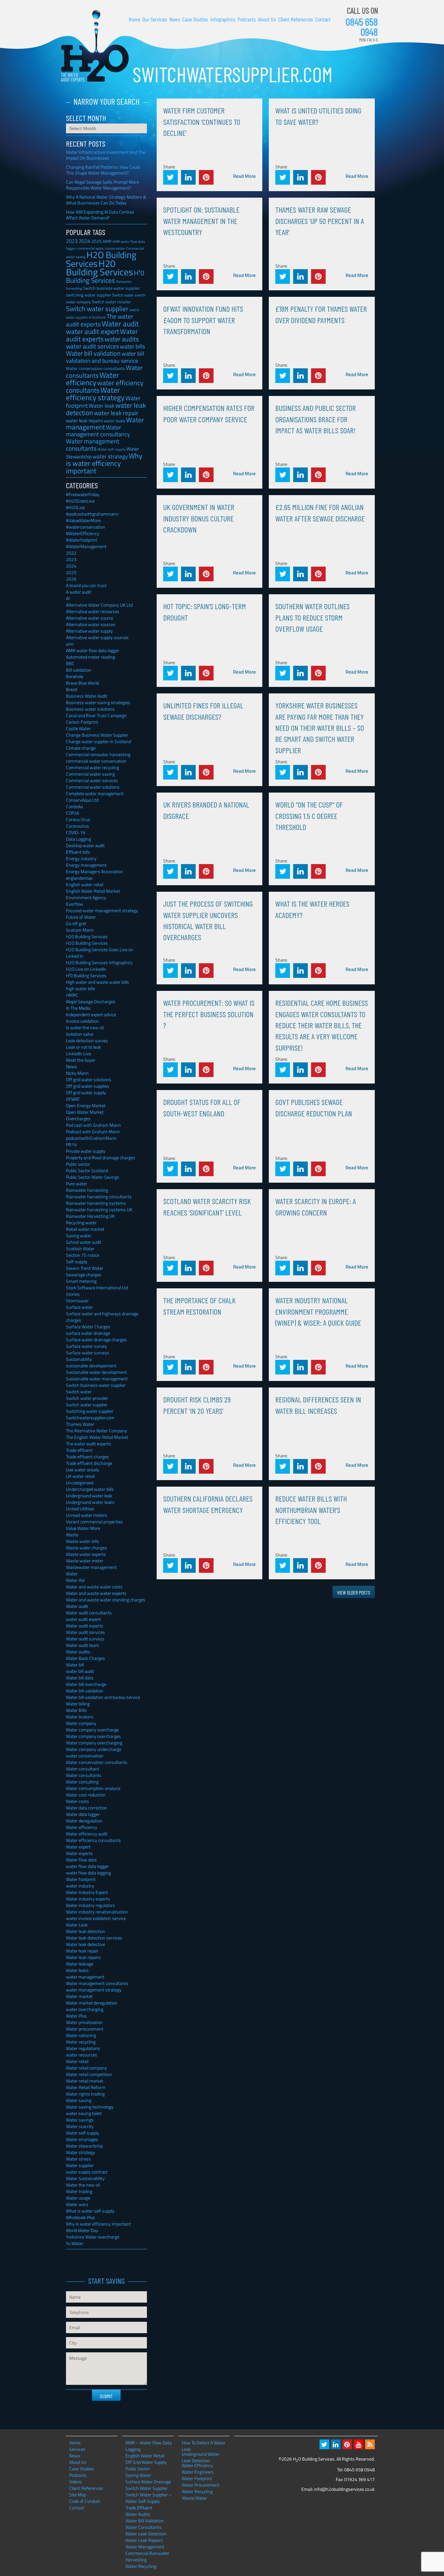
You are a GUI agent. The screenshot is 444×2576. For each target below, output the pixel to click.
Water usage (78, 2198)
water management (85, 1977)
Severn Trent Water (85, 1268)
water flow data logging (88, 1873)
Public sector (78, 1164)
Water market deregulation (92, 2003)
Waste (72, 1535)
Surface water (79, 1307)
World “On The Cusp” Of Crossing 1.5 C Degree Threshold (309, 816)
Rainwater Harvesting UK (90, 1216)
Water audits (78, 1652)
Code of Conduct (85, 2501)
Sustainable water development (96, 1372)
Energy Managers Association (95, 871)
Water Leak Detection (146, 2534)
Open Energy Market (86, 1105)
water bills (132, 346)
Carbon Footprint (82, 722)
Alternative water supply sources (97, 637)
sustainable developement (91, 1366)
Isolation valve (80, 1034)
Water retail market (85, 2081)
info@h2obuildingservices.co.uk (344, 2489)
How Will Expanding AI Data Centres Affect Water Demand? (100, 215)
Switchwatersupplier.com (90, 1418)
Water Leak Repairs (144, 2540)
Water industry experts (88, 1899)
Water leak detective (85, 1944)
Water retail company (86, 2068)
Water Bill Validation (145, 2521)
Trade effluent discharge (89, 1463)
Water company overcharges (93, 1736)
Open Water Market (85, 1112)
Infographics (223, 19)
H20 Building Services (99, 268)
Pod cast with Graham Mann (93, 1125)
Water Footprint (197, 2478)
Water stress (78, 2159)
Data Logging (78, 839)
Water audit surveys (85, 1639)
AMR (107, 241)
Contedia (74, 806)
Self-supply (77, 1262)
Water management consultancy (98, 431)
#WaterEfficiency (83, 533)
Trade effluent (79, 1450)
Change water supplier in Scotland (98, 741)
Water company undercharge (94, 1749)
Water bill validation (93, 353)
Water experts (79, 1853)
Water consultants (84, 1775)
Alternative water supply (89, 631)
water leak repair (116, 413)
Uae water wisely (83, 1470)
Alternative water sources (91, 624)
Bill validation (79, 670)
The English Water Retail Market (97, 1437)
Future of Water (81, 917)
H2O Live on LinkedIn (86, 969)
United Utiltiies (80, 1509)
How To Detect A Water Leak (204, 2443)
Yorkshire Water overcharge (93, 2237)
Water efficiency (92, 379)
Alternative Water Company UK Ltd (99, 605)
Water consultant (83, 1769)
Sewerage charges (84, 1275)
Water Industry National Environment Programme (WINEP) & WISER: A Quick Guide (318, 1311)
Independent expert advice (91, 1014)
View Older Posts (354, 1592)
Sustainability (79, 1359)
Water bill (75, 1665)
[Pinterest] (347, 2444)
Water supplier (80, 2165)
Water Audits (138, 2514)
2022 (71, 553)
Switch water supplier (97, 309)
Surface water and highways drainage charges (102, 1317)
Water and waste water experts (96, 1593)
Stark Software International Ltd (97, 1288)
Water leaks (77, 1970)
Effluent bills (78, 852)
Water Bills (76, 1710)
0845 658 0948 (362, 27)
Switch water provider (87, 1398)
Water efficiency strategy (95, 394)
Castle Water (78, 728)
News (175, 19)
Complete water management (95, 793)
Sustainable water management (97, 1379)
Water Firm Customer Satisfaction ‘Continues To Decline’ (202, 122)
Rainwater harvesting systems (96, 1203)
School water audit (84, 1242)
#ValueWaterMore (83, 520)
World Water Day (82, 2230)
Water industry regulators (91, 1905)
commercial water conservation (96, 761)
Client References (296, 19)
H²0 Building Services (105, 276)
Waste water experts (86, 1554)
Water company (81, 1723)
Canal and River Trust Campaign (96, 715)
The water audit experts (100, 320)
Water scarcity (80, 2126)
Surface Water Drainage (148, 2482)
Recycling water (81, 1222)
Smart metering (81, 1281)
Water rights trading (85, 2094)
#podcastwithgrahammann (92, 514)
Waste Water (195, 2498)
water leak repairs (84, 421)
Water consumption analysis (93, 1788)
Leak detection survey (87, 1040)
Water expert (78, 1847)
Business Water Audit (87, 696)
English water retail (85, 884)
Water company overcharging (94, 1743)
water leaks (114, 421)
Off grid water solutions (89, 1079)
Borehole (75, 676)
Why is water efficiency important (104, 463)
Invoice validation (82, 1021)
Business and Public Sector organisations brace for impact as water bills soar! (316, 419)
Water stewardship (84, 2146)
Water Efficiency (197, 2465)
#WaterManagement (86, 546)
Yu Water (75, 2243)
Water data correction (87, 1808)
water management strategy (94, 1990)
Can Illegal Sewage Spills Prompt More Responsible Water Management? (102, 185)
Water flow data (81, 1860)
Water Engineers (198, 2472)
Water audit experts (102, 335)
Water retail (77, 2061)
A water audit (79, 592)
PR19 (71, 1144)
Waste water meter (85, 1561)
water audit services (92, 346)
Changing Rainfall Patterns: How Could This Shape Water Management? (103, 170)
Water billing (78, 1704)
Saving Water (138, 2475)
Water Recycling (141, 2566)
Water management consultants (93, 445)
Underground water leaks (90, 1502)
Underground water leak (89, 1496)
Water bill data (80, 1678)
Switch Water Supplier (147, 2488)
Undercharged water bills (90, 1489)
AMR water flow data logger (93, 650)
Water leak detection (86, 1931)
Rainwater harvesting (87, 1190)
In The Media (78, 1008)
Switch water (123, 295)
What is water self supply (90, 2211)
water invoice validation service (96, 1918)
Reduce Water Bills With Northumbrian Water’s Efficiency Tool (311, 1510)
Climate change (81, 748)
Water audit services (85, 1632)
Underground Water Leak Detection (201, 2454)
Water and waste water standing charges (106, 1600)
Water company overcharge (92, 1730)
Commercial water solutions (93, 787)
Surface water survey (86, 1346)
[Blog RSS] (370, 2444)
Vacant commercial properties (94, 1522)
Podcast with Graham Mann (93, 1131)
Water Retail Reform (86, 2087)
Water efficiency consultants (93, 1840)
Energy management (86, 865)
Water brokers (80, 1717)
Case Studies (195, 19)
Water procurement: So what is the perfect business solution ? (209, 1014)
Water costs (78, 1801)
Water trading (79, 2191)
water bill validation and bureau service (105, 357)
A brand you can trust (86, 585)
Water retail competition (89, 2074)
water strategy (110, 456)
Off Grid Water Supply (146, 2462)
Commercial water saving (90, 774)
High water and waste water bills (98, 982)
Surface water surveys (88, 1353)
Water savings (80, 2120)
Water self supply (83, 2133)
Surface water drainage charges (96, 1340)
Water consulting (82, 1782)
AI (68, 598)
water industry (80, 1886)
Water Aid (75, 1580)
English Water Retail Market (93, 891)
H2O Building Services (95, 46)
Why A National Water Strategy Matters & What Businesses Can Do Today (106, 200)
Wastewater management (91, 1567)
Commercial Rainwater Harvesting (147, 2556)
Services (77, 2449)
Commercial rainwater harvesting (98, 754)
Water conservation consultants (95, 368)
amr (70, 644)
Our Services (155, 19)
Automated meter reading (91, 657)
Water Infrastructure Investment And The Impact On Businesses (106, 155)
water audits (122, 339)
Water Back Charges (85, 1658)
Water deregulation (84, 1821)
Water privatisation (84, 2022)
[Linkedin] (336, 2444)
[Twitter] (324, 2444)
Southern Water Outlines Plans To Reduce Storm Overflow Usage (313, 617)
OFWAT (73, 1099)
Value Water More (83, 1528)
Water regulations (83, 2048)
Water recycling (81, 2042)
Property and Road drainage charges (101, 1157)
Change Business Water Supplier (97, 735)
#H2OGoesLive (80, 501)
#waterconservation (85, 527)
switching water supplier (89, 295)
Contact (323, 19)
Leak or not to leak (84, 1047)
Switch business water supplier (112, 288)
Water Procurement (201, 2485)
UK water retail (80, 1476)
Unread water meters (87, 1515)
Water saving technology (90, 2107)
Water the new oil (83, 2185)
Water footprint (81, 1879)
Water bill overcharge (86, 1684)
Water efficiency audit (87, 1834)
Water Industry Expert (87, 1892)
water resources (82, 2055)
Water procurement (85, 2029)
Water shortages (82, 2139)
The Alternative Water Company (97, 1431)
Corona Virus (78, 819)
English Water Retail (145, 2456)
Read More (244, 176)
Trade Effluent (139, 2508)
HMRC (72, 995)
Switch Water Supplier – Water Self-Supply (149, 2498)
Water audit (120, 324)
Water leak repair (82, 1951)
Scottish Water (80, 1249)
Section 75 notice (83, 1255)
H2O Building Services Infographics (99, 962)
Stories (73, 1294)
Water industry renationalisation (97, 1912)
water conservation (85, 1756)
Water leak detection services (94, 1938)
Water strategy (80, 2152)
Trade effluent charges (87, 1457)
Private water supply (86, 1151)
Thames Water (80, 1424)
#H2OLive (75, 507)
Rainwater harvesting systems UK (99, 1209)
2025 (97, 241)
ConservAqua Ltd (82, 800)
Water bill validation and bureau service (103, 1697)
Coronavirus (78, 826)
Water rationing (81, 2035)
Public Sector (138, 2469)
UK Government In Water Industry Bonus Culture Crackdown (199, 518)
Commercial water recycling (92, 767)
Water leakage (80, 1964)
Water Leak (77, 1925)
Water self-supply (111, 449)
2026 (71, 579)
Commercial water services (92, 780)
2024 (85, 241)
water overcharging (85, 2009)
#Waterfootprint (82, 540)
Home (134, 19)
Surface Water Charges (88, 1327)
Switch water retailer (111, 302)
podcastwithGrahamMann (91, 1138)
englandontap (79, 878)
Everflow (75, 904)
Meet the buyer (81, 1060)
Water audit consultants (89, 1613)
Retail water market (85, 1229)
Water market (79, 1996)
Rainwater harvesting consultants (99, 1196)
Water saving (79, 2100)
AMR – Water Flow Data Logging (149, 2446)
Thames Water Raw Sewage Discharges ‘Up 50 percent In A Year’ (320, 221)
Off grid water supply (86, 1092)
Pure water (77, 1183)
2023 (72, 241)
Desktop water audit (85, 845)
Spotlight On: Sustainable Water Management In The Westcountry (201, 221)
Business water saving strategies (98, 702)
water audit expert (92, 331)
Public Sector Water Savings (93, 1177)
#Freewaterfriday (83, 494)
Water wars (77, 2204)
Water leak (102, 406)
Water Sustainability (85, 2178)
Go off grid (76, 923)
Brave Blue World (82, 683)
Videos (76, 2482)
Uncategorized (80, 1483)
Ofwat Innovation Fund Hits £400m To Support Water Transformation (203, 320)
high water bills (81, 988)
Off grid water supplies (88, 1086)
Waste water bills (83, 1541)
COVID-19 (76, 832)
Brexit (72, 689)
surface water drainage (88, 1333)
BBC (70, 663)
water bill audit (80, 1671)
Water (72, 1574)
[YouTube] (359, 2444)
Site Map (78, 2495)
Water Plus (76, 2016)
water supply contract (87, 2172)
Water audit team (83, 1645)
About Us (267, 19)
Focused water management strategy (102, 910)
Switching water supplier (90, 1411)
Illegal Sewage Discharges (91, 1001)
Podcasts (247, 19)
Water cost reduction (86, 1795)
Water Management (145, 2547)
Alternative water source (90, 618)
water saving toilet (84, 2113)
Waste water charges (86, 1548)
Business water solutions (90, 709)
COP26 (73, 813)
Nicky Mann (77, 1073)
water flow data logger (87, 1866)
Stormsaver (77, 1301)
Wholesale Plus (80, 2217)
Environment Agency (86, 897)
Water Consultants (144, 2527)
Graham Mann (80, 930)
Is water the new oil (85, 1027)
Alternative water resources (93, 611)
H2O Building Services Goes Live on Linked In (100, 953)
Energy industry (81, 858)
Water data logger (83, 1814)
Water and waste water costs (94, 1587)
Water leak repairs (83, 1957)
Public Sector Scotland (87, 1170)
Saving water (79, 1235)
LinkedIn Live (78, 1053)
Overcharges (78, 1118)
